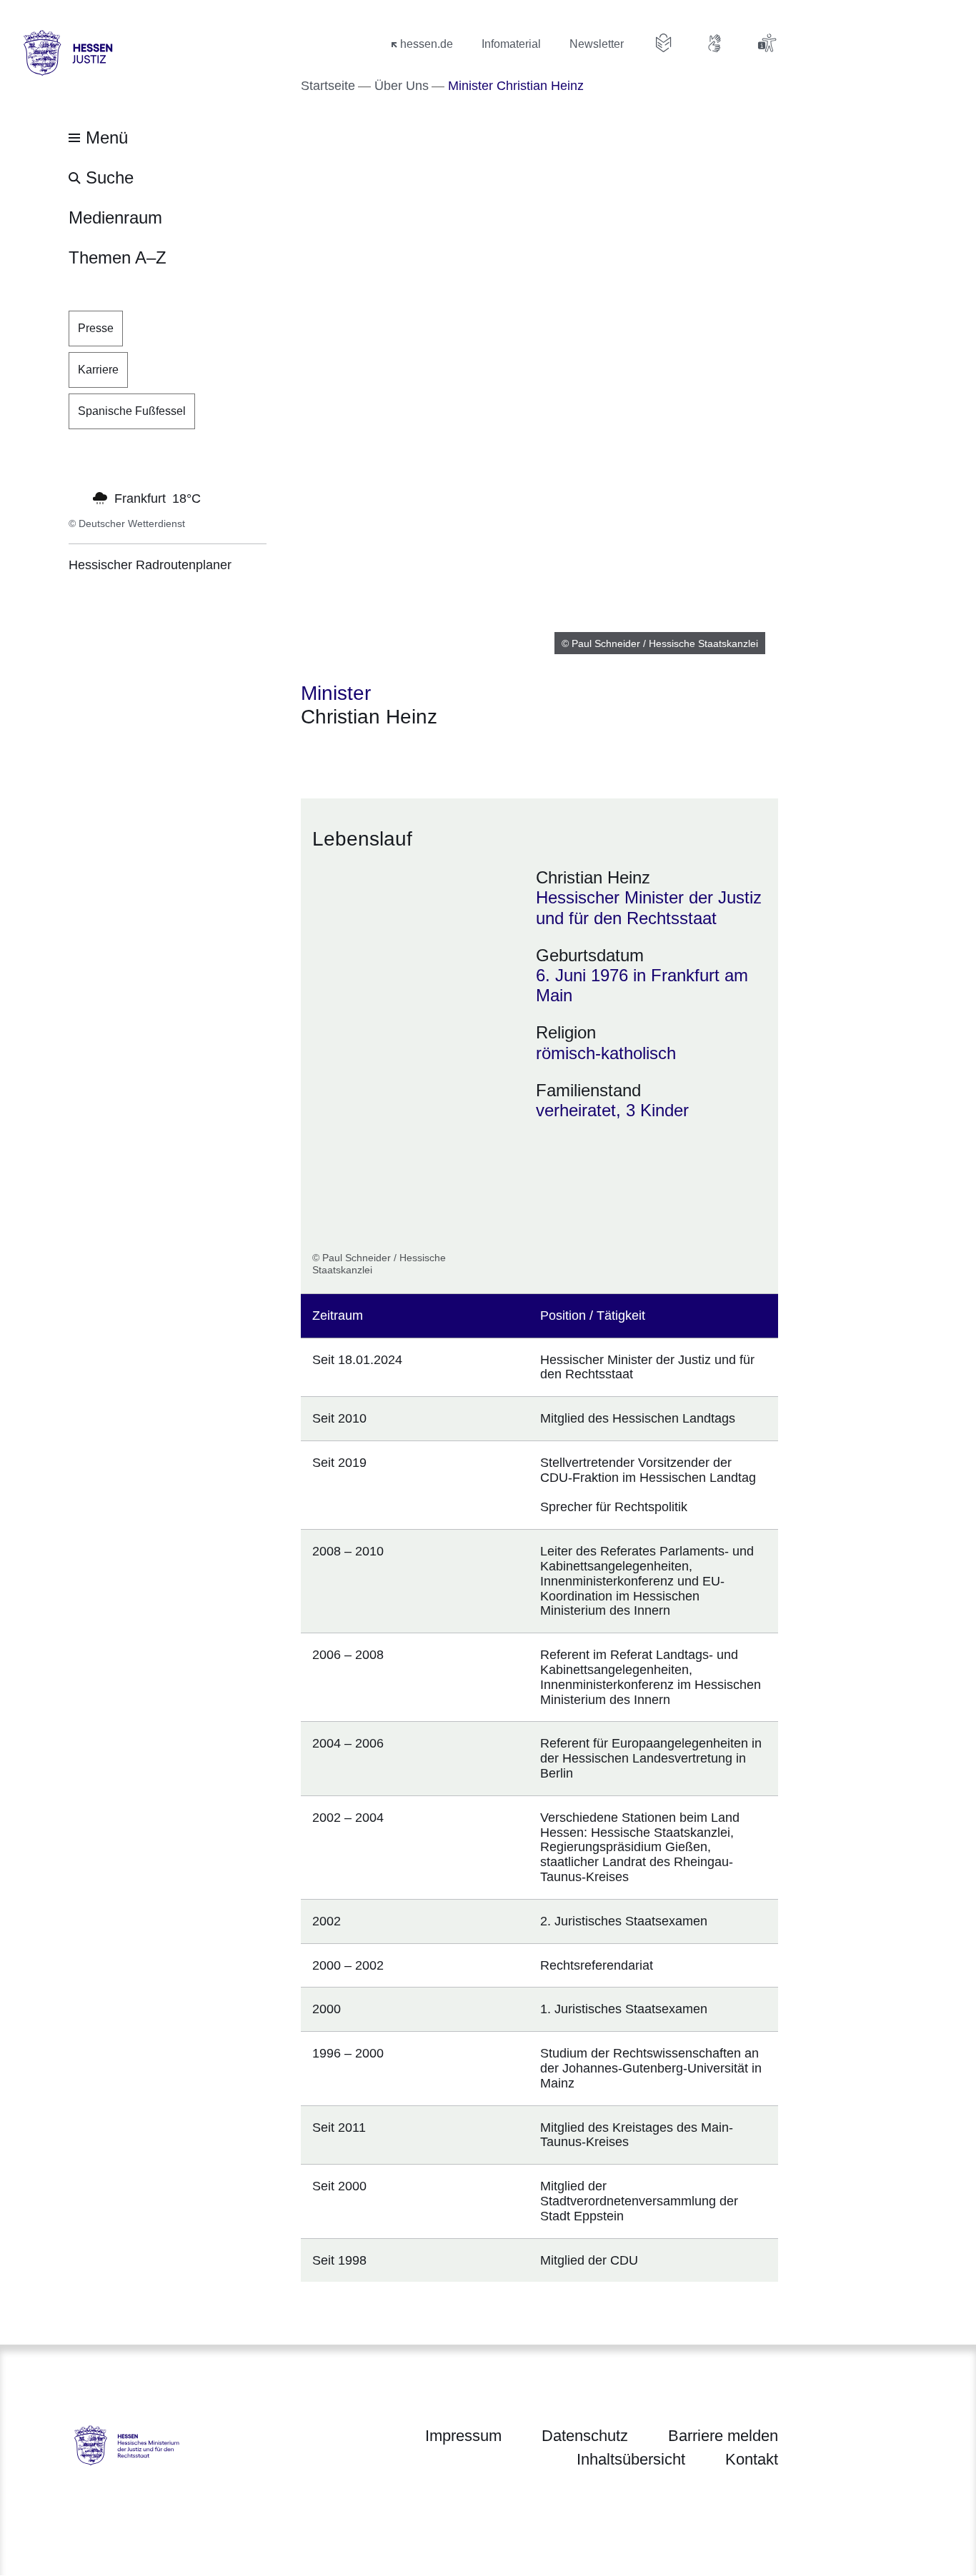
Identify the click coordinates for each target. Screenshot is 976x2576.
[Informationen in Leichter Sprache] (664, 43)
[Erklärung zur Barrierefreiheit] (767, 43)
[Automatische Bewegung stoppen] (76, 497)
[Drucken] (423, 755)
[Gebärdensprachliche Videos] (715, 43)
